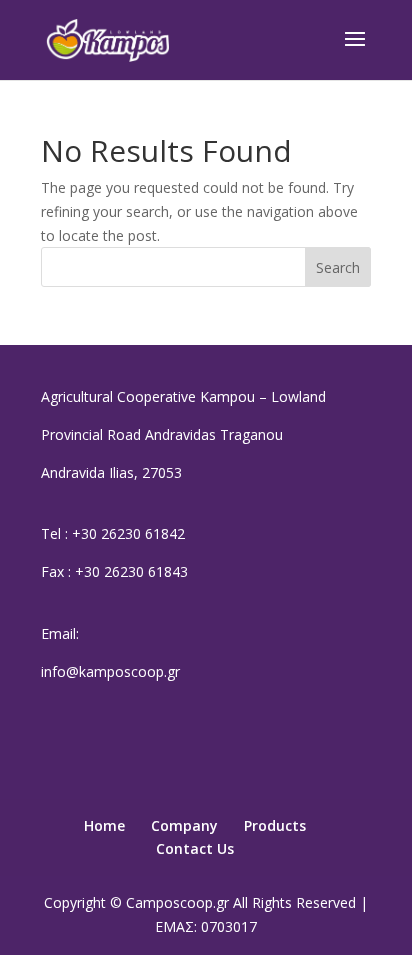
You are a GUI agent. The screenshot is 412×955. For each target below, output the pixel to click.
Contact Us (195, 848)
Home (104, 825)
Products (275, 825)
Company (184, 825)
